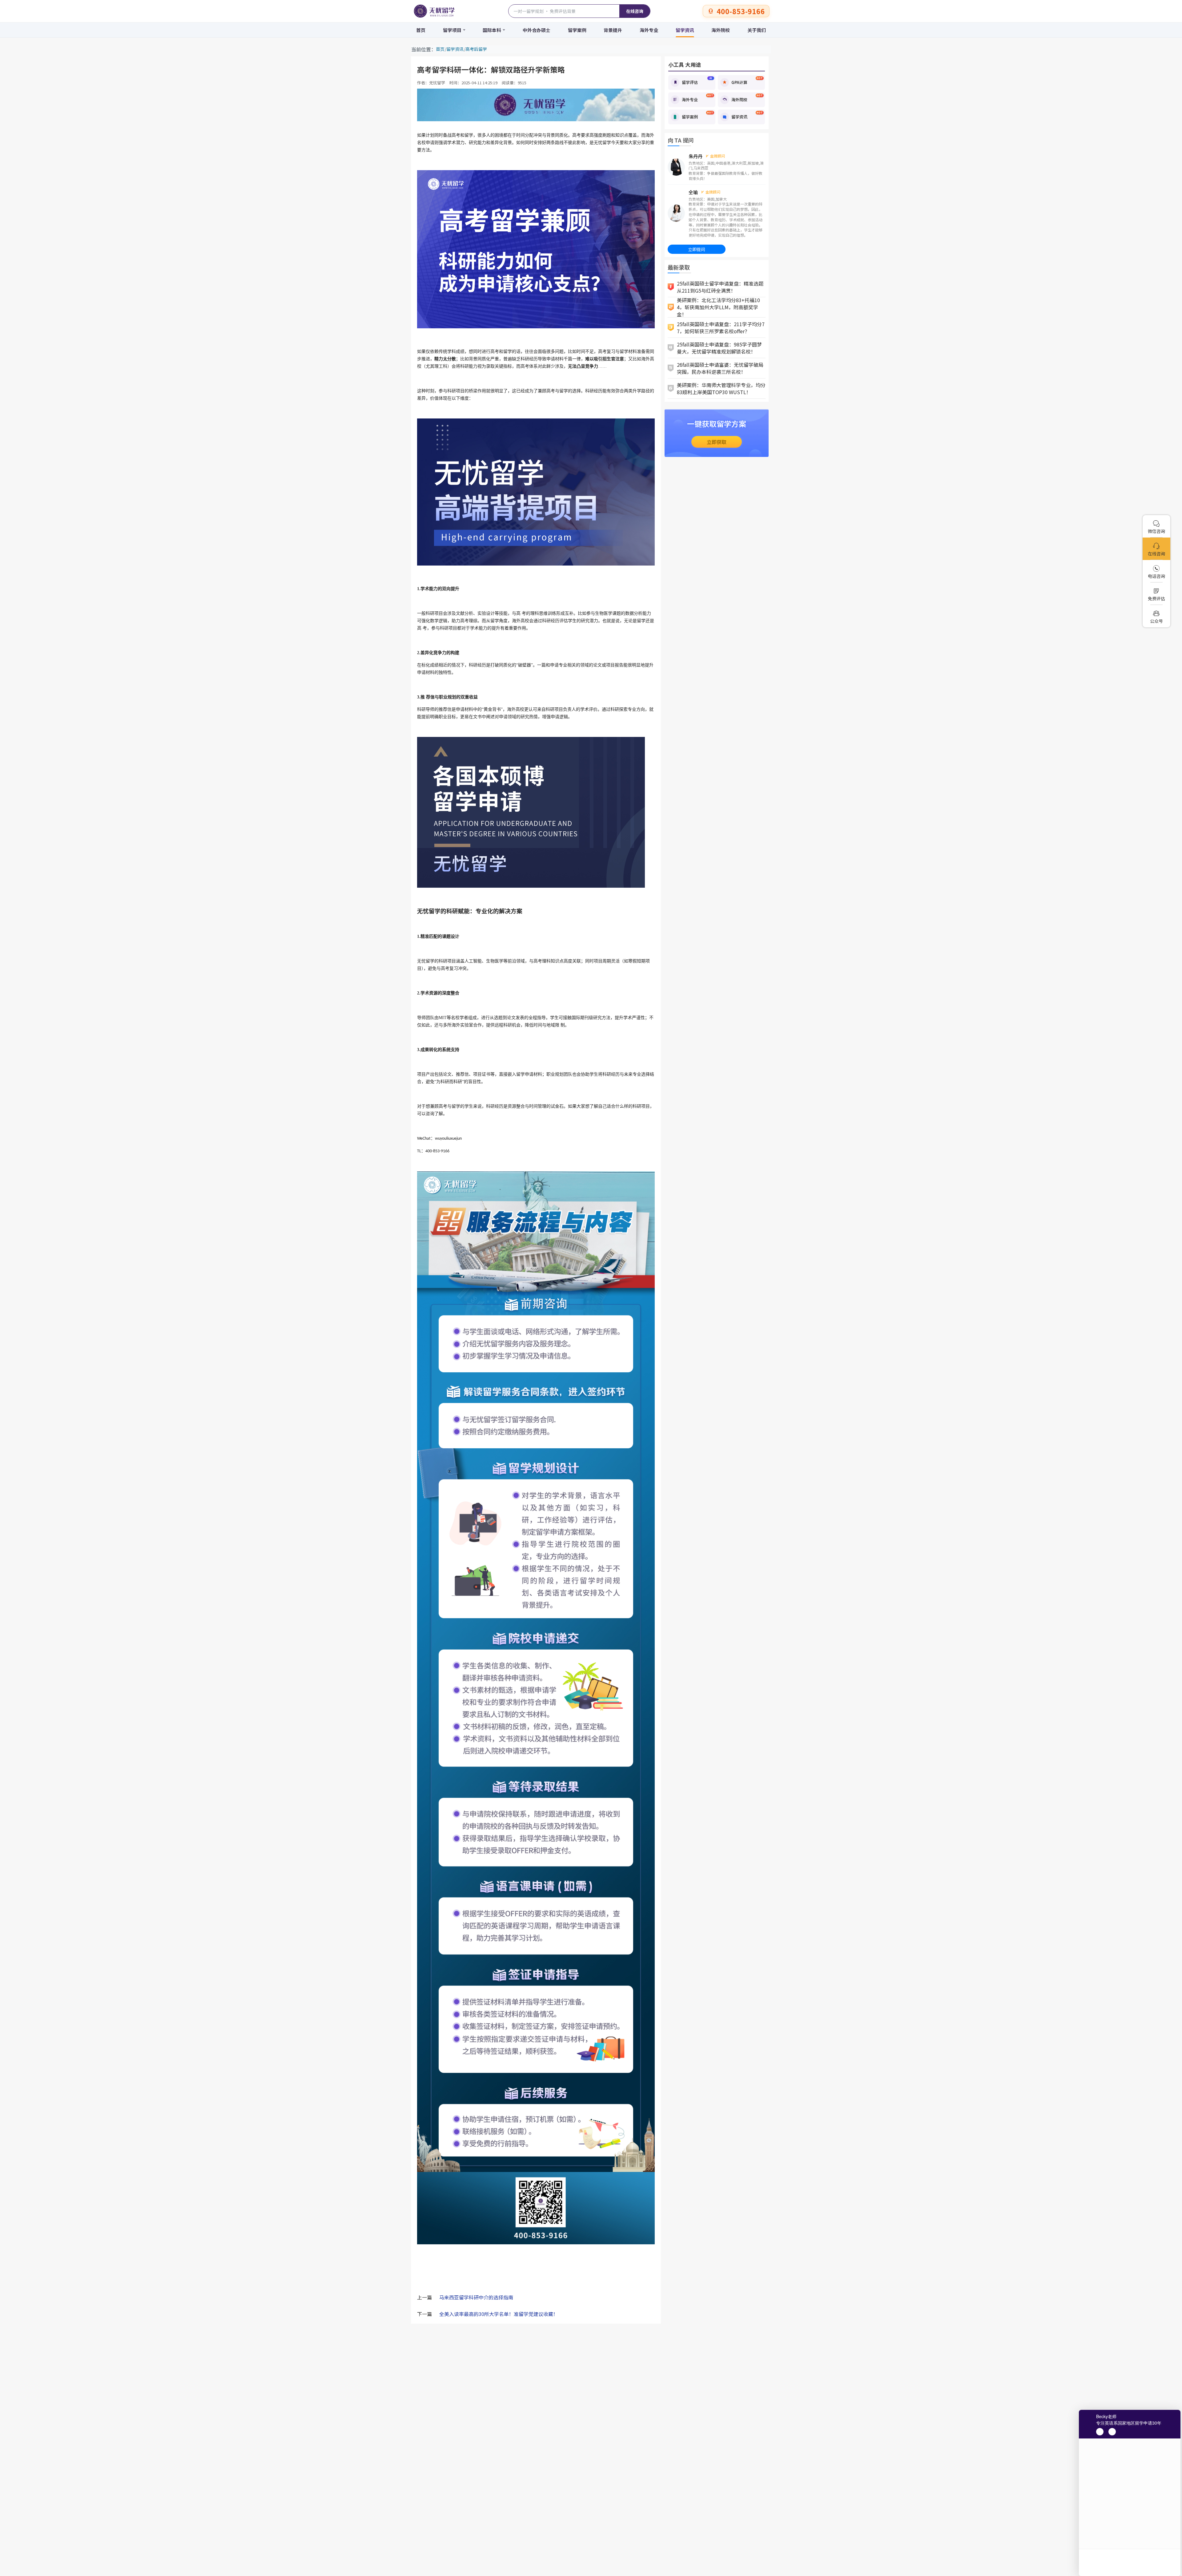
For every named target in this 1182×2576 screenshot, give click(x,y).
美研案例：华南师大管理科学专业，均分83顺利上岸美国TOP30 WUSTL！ (721, 388)
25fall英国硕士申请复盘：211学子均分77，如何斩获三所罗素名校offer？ (721, 328)
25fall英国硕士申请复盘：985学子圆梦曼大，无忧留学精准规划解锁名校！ (719, 348)
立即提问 (697, 249)
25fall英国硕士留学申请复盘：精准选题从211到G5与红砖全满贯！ (720, 287)
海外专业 (649, 30)
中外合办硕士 (537, 30)
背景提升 (613, 30)
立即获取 (717, 442)
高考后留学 (476, 49)
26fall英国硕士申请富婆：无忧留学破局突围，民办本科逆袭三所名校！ (720, 368)
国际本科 (492, 30)
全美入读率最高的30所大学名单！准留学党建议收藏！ (499, 2314)
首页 (421, 30)
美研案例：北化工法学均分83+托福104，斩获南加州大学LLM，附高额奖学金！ (718, 307)
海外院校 (721, 30)
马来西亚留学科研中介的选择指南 (476, 2297)
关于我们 (757, 30)
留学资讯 (685, 30)
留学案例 (577, 30)
